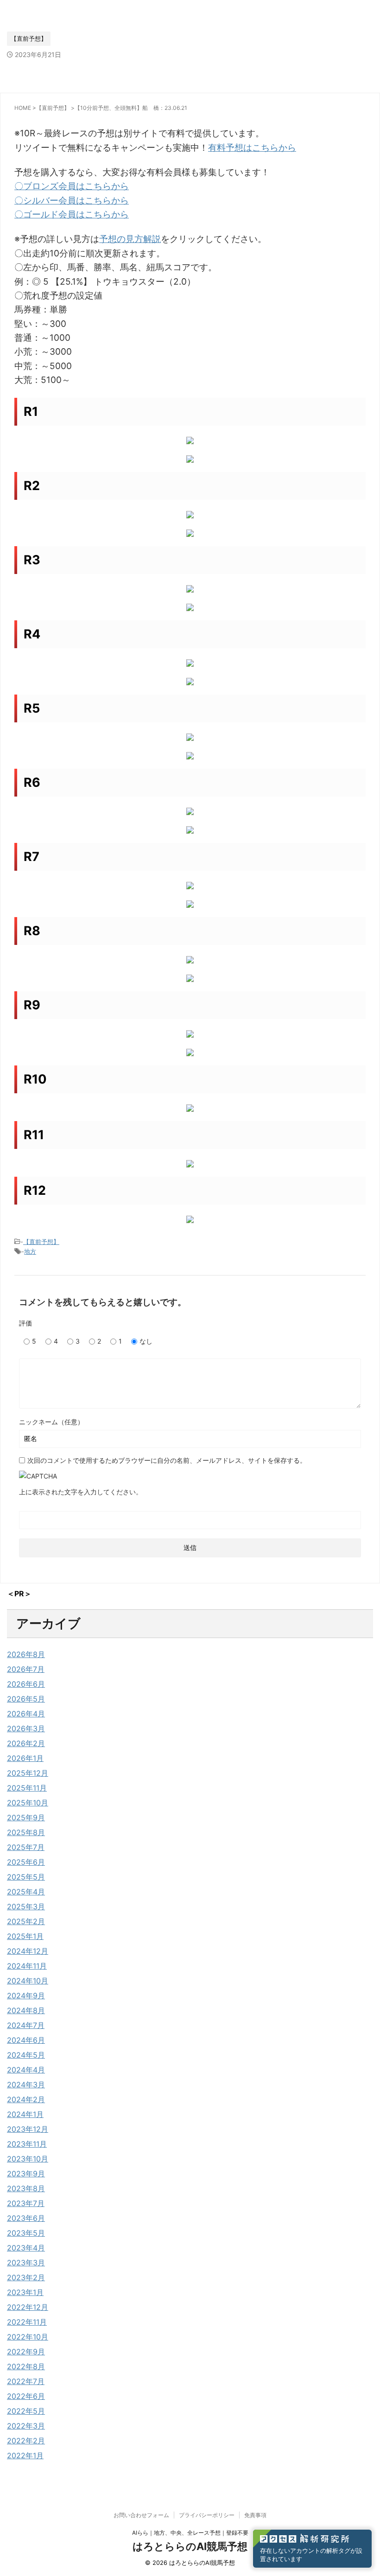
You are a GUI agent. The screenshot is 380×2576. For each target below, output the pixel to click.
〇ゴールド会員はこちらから (72, 214)
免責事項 (255, 2515)
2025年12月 (28, 1773)
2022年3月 (26, 2426)
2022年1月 (25, 2455)
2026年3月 (26, 1728)
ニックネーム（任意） (51, 1422)
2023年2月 (26, 2277)
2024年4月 (26, 2070)
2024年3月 (26, 2085)
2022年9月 (26, 2352)
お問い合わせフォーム (141, 2515)
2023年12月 (28, 2129)
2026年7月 (26, 1669)
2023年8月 (26, 2188)
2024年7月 (26, 2025)
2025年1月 (25, 1936)
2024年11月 (27, 1966)
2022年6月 (26, 2396)
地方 (30, 1251)
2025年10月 (28, 1803)
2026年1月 (25, 1758)
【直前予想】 (41, 1242)
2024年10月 (28, 1981)
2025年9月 (26, 1817)
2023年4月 (26, 2248)
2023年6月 (26, 2218)
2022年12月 (28, 2307)
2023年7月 (26, 2203)
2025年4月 (26, 1892)
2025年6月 (26, 1862)
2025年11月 (27, 1788)
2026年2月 (26, 1743)
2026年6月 (26, 1684)
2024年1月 (25, 2114)
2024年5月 (26, 2055)
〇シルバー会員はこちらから (72, 201)
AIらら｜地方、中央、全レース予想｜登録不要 (190, 2533)
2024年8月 (26, 2010)
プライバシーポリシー (207, 2515)
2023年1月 (25, 2292)
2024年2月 (26, 2099)
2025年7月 (26, 1847)
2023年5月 (26, 2233)
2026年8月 (26, 1654)
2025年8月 (26, 1832)
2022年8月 (26, 2366)
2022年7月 (26, 2381)
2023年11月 (27, 2144)
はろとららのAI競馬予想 (190, 2546)
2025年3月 (26, 1906)
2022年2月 (26, 2441)
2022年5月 (26, 2411)
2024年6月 (26, 2040)
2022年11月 (27, 2322)
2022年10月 (28, 2337)
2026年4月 (26, 1714)
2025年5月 (26, 1877)
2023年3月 (26, 2263)
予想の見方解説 (130, 239)
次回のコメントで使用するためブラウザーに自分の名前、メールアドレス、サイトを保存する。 (167, 1460)
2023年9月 (26, 2174)
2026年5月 (26, 1699)
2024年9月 (26, 1996)
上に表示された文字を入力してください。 (81, 1492)
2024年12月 (28, 1951)
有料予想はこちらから (252, 148)
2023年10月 (28, 2159)
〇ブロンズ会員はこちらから (72, 186)
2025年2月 (26, 1921)
